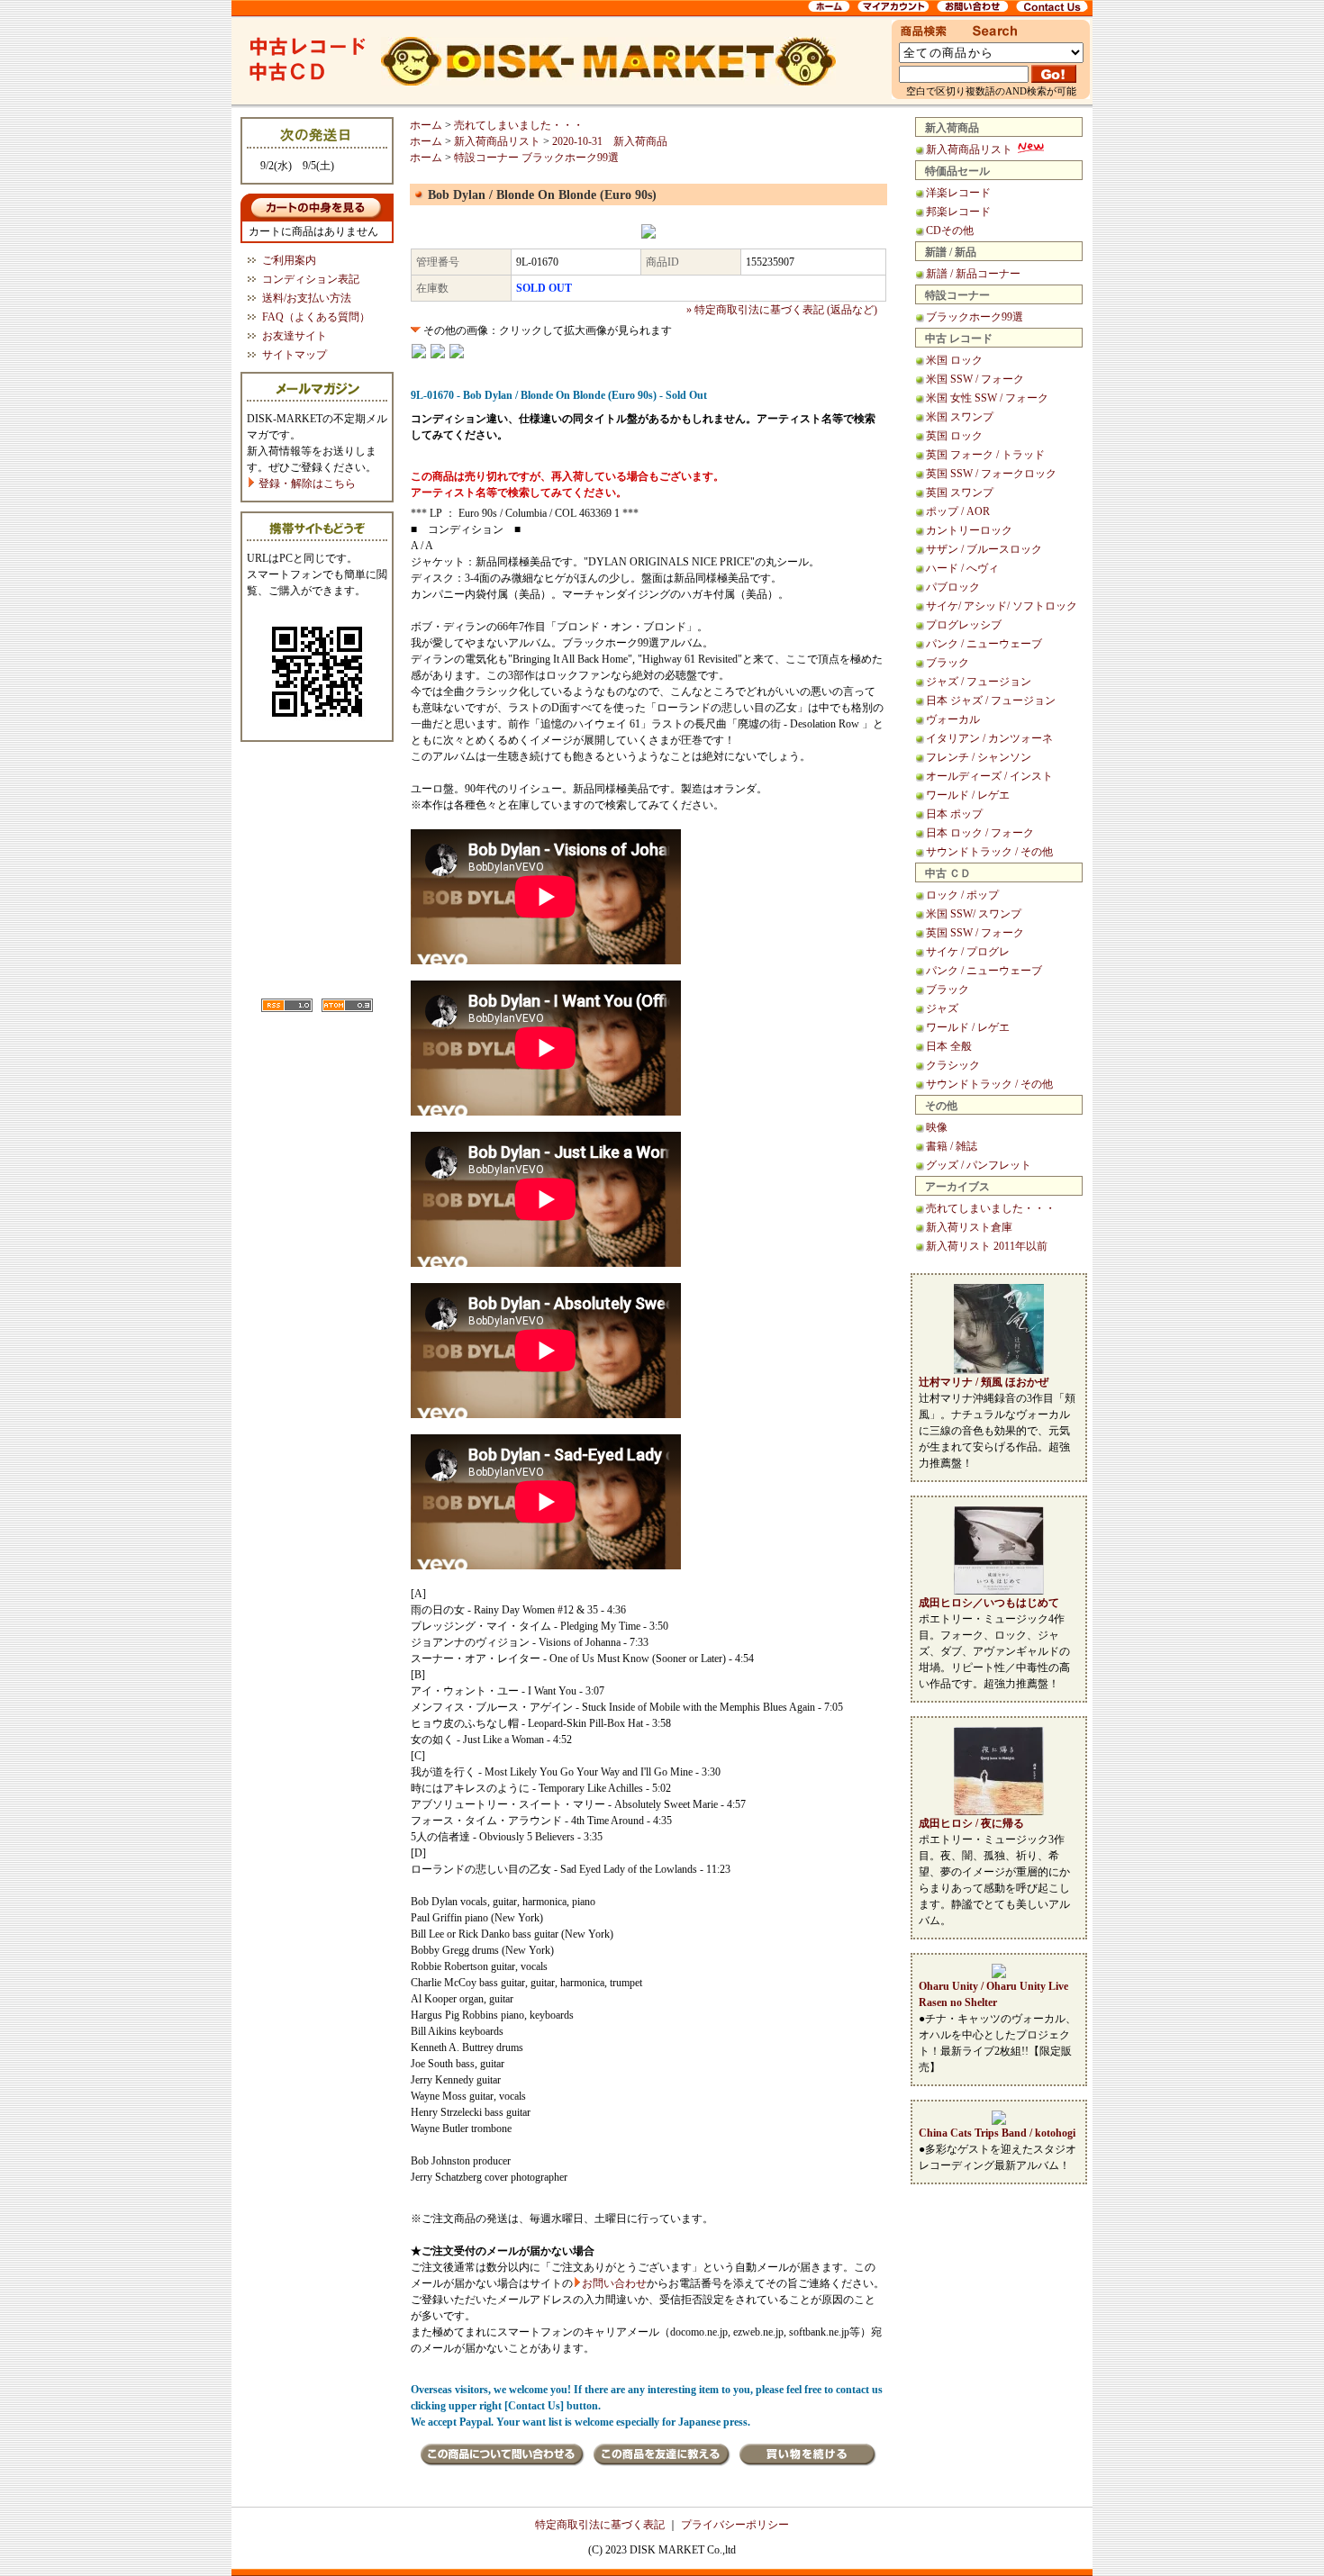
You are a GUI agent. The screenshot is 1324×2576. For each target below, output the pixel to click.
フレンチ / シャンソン (979, 757)
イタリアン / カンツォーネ (989, 738)
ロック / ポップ (962, 895)
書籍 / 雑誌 (952, 1146)
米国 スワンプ (960, 417)
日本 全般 (949, 1046)
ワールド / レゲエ (968, 795)
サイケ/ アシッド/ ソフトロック (1002, 606)
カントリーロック (969, 530)
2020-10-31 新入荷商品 (610, 141)
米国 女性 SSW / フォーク (987, 398)
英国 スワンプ (960, 493)
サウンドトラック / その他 (989, 852)
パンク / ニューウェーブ (984, 644)
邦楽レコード (958, 212)
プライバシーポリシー (735, 2525)
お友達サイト (295, 336)
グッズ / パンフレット (979, 1165)
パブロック (953, 587)
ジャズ (942, 1008)
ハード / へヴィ (962, 568)
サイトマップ (295, 355)
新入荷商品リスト (970, 149)
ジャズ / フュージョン (979, 682)
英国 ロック (954, 436)
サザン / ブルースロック (984, 549)
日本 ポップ (954, 814)
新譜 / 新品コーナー (973, 274)
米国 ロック (954, 360)
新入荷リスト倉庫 (969, 1227)
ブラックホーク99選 (975, 317)
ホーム (426, 125)
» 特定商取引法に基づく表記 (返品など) (782, 310)
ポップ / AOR (958, 511)
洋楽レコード (958, 193)
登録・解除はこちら (306, 484)
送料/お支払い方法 (307, 298)
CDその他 (950, 230)
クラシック (953, 1065)
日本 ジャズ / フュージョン (991, 700)
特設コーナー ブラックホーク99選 (536, 158)
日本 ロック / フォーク (980, 833)
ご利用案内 (289, 260)
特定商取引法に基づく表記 (600, 2525)
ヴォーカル (953, 719)
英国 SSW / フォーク (975, 933)
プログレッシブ (964, 625)
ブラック (948, 663)
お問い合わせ (614, 2283)
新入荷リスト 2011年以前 (987, 1246)
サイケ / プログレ (968, 952)
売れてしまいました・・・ (991, 1208)
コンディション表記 (311, 279)
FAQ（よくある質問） (316, 317)
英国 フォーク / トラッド (985, 455)
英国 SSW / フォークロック (991, 474)
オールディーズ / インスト (989, 776)
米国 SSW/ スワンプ (974, 914)
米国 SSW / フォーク (975, 379)
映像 (937, 1127)
